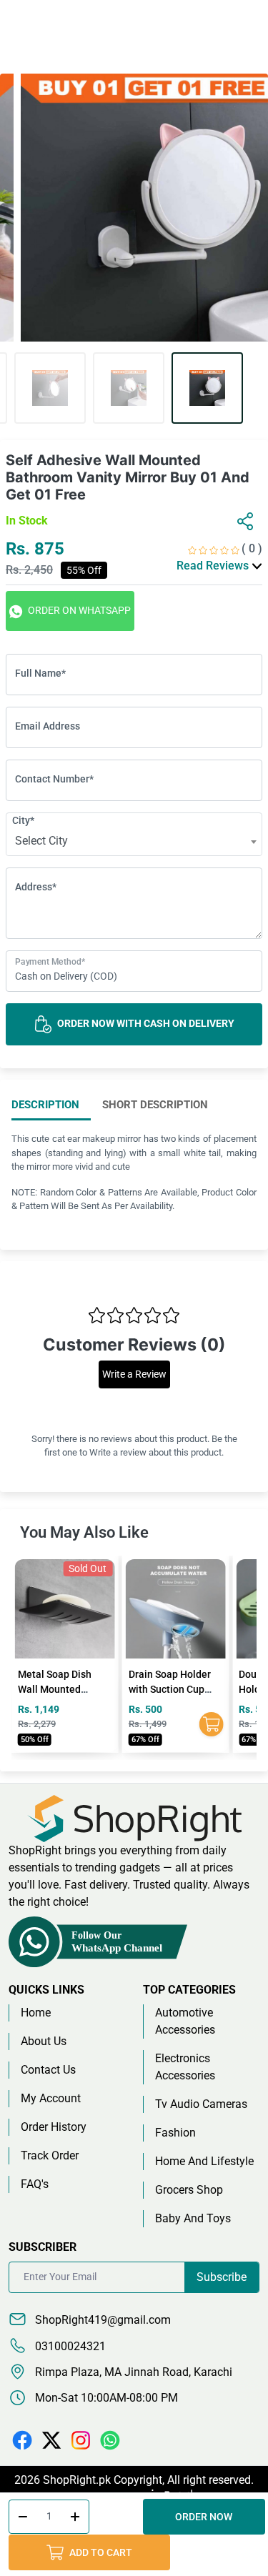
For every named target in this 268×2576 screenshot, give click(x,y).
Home (36, 2013)
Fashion (175, 2133)
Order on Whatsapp (78, 610)
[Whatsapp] (110, 2439)
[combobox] (134, 842)
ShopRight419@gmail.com (101, 2320)
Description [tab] (45, 1105)
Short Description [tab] (155, 1105)
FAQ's (35, 2184)
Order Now (204, 2517)
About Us (44, 2041)
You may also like (84, 1532)
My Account (51, 2098)
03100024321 (69, 2346)
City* (23, 820)
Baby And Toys (193, 2218)
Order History (54, 2127)
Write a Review (134, 1374)
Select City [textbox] (41, 841)
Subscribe (222, 2277)
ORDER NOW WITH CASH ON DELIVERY (145, 1023)
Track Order (50, 2155)
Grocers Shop (189, 2190)
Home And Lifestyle (204, 2161)
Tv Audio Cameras (201, 2104)
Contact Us (48, 2070)
